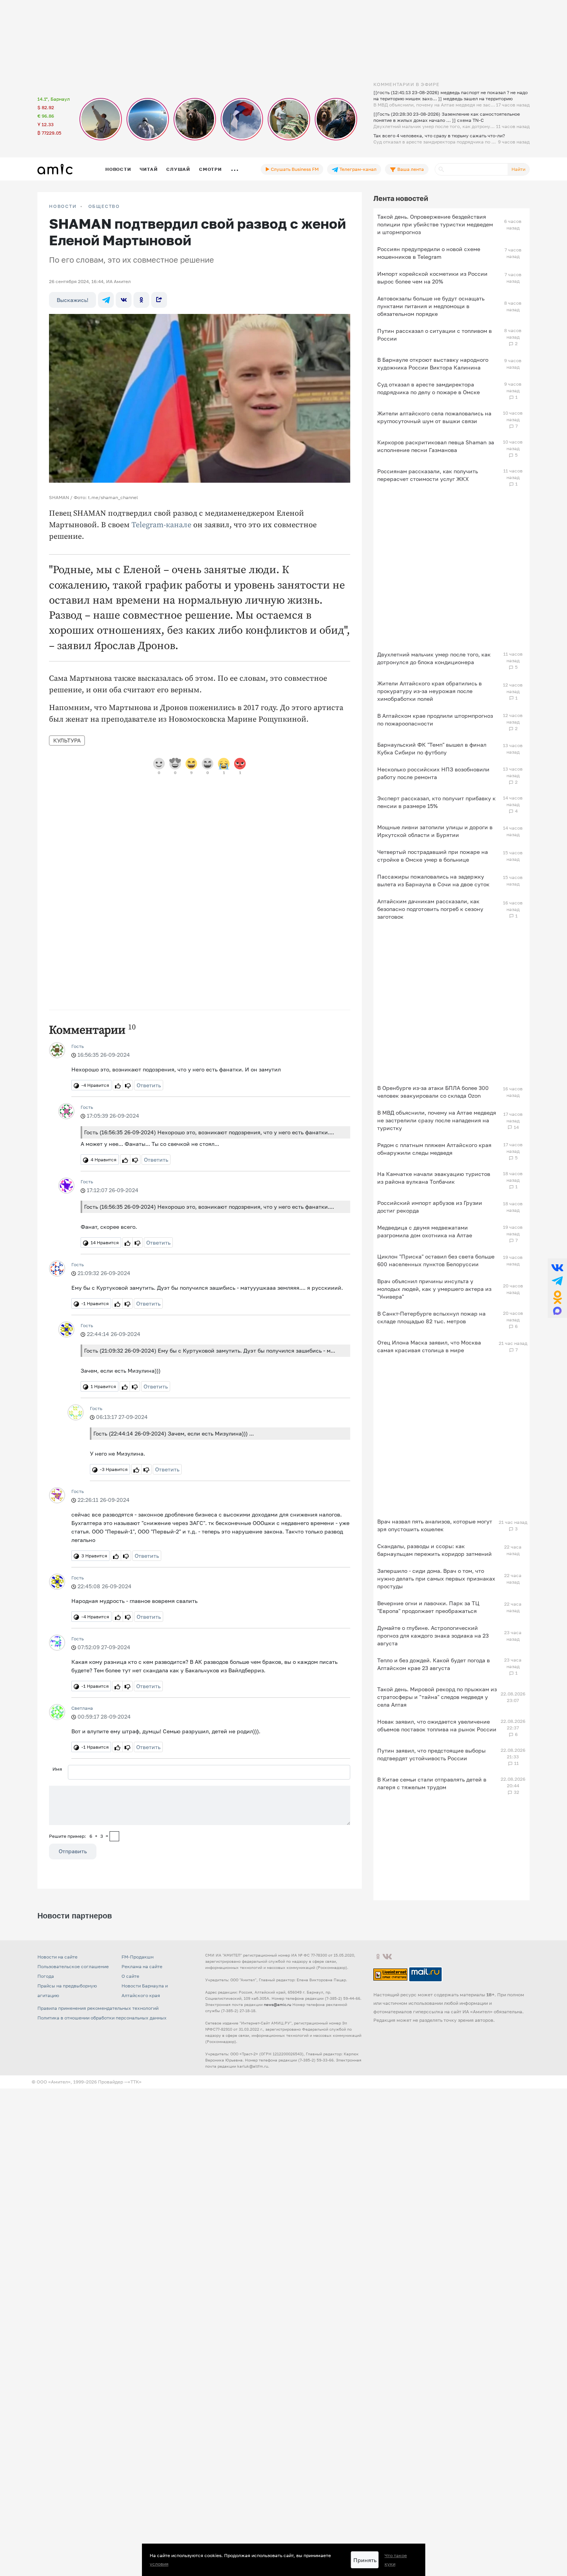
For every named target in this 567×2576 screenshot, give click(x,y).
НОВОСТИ (63, 206)
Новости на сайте (57, 1957)
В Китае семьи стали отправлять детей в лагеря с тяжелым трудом (432, 1783)
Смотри (210, 169)
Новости (118, 169)
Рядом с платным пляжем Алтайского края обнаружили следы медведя (434, 1149)
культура (67, 740)
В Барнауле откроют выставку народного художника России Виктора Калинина (433, 364)
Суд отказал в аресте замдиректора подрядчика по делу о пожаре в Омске (429, 388)
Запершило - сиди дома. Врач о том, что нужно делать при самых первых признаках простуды (436, 1578)
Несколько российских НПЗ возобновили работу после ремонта (433, 773)
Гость (78, 1046)
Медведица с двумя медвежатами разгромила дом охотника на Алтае (425, 1231)
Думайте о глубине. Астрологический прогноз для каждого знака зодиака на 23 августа (433, 1636)
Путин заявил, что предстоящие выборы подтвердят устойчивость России (431, 1754)
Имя (57, 1769)
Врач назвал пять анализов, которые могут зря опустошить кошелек (435, 1525)
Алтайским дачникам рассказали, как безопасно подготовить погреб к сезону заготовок (430, 909)
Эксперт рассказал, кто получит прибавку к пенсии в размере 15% (436, 802)
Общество (104, 206)
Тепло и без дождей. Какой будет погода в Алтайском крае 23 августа (434, 1664)
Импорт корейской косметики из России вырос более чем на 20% (432, 278)
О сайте (130, 1976)
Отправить (73, 1851)
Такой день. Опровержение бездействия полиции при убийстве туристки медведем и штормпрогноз (435, 224)
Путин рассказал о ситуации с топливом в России (435, 335)
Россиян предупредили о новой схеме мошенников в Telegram (429, 253)
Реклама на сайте (142, 1966)
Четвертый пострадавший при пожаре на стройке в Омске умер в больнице (433, 856)
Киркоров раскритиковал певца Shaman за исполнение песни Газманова (436, 446)
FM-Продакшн (138, 1957)
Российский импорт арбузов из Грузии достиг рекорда (430, 1207)
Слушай (178, 169)
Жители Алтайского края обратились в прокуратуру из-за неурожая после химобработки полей (429, 691)
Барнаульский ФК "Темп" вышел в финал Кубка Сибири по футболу (432, 748)
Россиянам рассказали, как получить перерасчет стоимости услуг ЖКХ (428, 475)
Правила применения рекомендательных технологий (98, 2008)
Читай (148, 169)
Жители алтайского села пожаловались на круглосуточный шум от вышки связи (434, 417)
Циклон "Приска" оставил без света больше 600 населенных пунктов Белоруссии (436, 1260)
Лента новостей (401, 198)
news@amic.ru (278, 2004)
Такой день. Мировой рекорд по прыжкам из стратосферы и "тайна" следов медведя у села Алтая (437, 1697)
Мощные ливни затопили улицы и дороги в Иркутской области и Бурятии (435, 831)
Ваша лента (410, 169)
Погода (46, 1976)
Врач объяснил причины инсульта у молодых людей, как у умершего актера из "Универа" (434, 1289)
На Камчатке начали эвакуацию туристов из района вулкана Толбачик (434, 1178)
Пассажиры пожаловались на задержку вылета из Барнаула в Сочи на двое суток (433, 880)
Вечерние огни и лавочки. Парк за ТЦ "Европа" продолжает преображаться (428, 1607)
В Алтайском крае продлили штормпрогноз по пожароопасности (435, 719)
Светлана (82, 1708)
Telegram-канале (161, 525)
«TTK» (135, 2082)
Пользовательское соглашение (73, 1966)
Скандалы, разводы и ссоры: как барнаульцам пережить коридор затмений (435, 1550)
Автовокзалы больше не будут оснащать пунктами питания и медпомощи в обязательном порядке (431, 306)
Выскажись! (73, 300)
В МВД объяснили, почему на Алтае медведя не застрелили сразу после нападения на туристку (437, 1120)
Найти (518, 169)
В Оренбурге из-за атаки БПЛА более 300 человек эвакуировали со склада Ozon (433, 1092)
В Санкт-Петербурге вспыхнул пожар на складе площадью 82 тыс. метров (431, 1317)
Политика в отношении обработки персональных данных (102, 2018)
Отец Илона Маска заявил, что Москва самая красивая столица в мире (429, 1346)
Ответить (149, 1085)
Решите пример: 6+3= (79, 1836)
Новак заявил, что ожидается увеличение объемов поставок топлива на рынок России (437, 1725)
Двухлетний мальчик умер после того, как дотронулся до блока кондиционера (434, 658)
